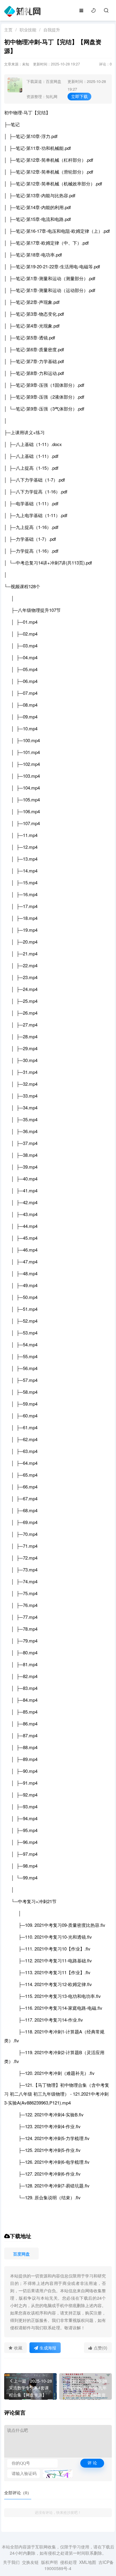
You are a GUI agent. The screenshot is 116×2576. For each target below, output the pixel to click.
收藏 (18, 2348)
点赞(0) (101, 2348)
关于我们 (11, 2562)
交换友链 (30, 2562)
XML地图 (88, 2562)
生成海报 (48, 2348)
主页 (8, 30)
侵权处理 (68, 2562)
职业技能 (28, 30)
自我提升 (52, 30)
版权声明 (49, 2562)
